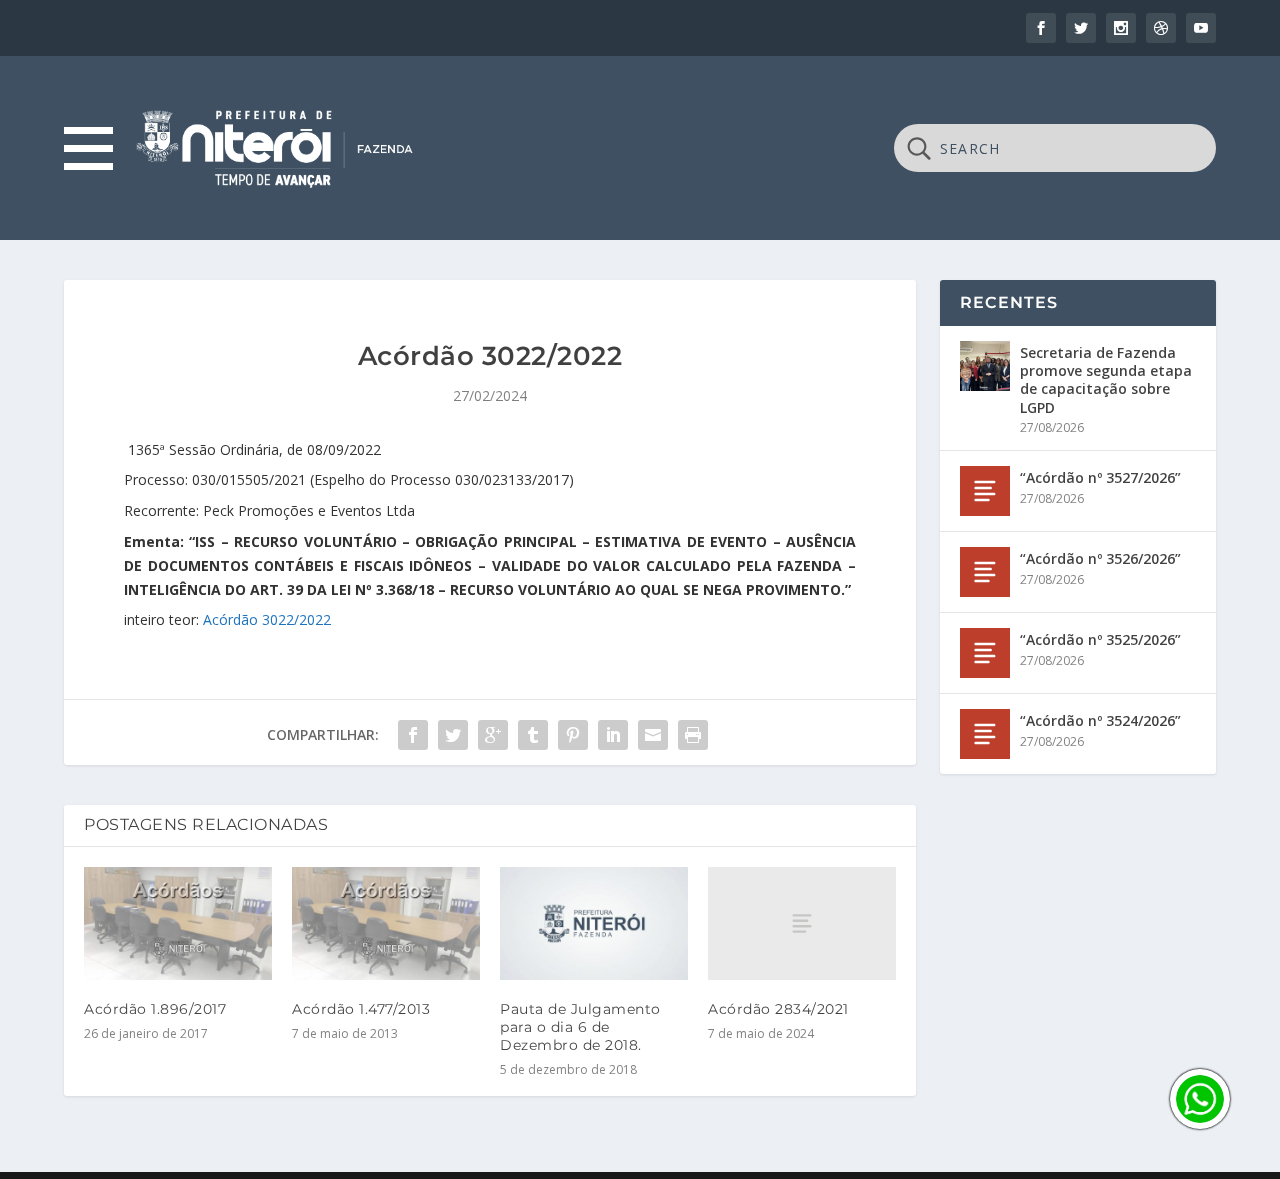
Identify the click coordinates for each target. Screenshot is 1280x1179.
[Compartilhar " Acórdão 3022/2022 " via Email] (653, 735)
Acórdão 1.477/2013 (361, 1009)
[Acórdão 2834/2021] (802, 923)
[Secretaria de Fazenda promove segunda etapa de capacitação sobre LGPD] (985, 366)
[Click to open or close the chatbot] (1200, 1099)
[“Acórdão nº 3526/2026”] (985, 572)
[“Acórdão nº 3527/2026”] (985, 491)
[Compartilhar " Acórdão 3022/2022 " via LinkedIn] (613, 735)
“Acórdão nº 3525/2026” (1100, 639)
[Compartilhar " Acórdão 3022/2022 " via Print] (693, 735)
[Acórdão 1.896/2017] (178, 923)
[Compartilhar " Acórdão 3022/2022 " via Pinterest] (573, 735)
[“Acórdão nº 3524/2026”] (985, 734)
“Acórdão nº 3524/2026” (1100, 720)
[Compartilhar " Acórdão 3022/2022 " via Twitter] (453, 735)
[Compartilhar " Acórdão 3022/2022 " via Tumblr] (533, 735)
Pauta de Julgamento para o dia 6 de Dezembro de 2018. (580, 1027)
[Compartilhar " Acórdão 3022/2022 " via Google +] (493, 735)
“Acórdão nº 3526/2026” (1100, 558)
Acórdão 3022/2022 (267, 619)
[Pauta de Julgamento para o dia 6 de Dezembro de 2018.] (594, 923)
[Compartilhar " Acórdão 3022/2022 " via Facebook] (413, 735)
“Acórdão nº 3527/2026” (1100, 477)
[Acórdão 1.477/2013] (386, 923)
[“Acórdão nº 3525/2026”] (985, 653)
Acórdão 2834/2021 (778, 1009)
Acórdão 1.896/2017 (155, 1009)
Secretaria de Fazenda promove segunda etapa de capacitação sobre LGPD (1106, 380)
